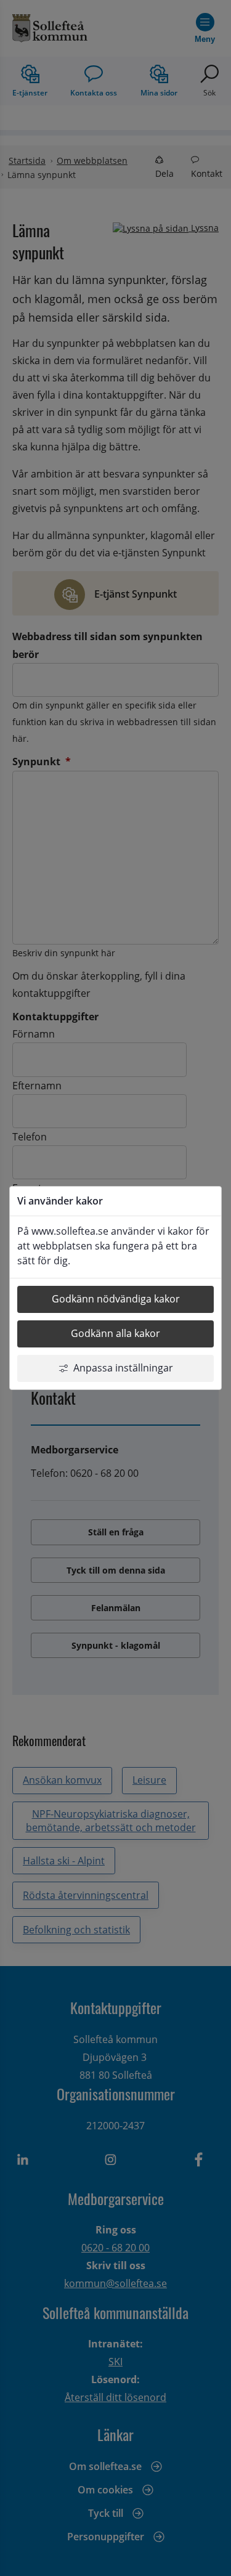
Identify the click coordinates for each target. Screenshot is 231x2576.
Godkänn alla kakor (115, 1333)
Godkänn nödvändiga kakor (116, 1299)
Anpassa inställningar (123, 1368)
